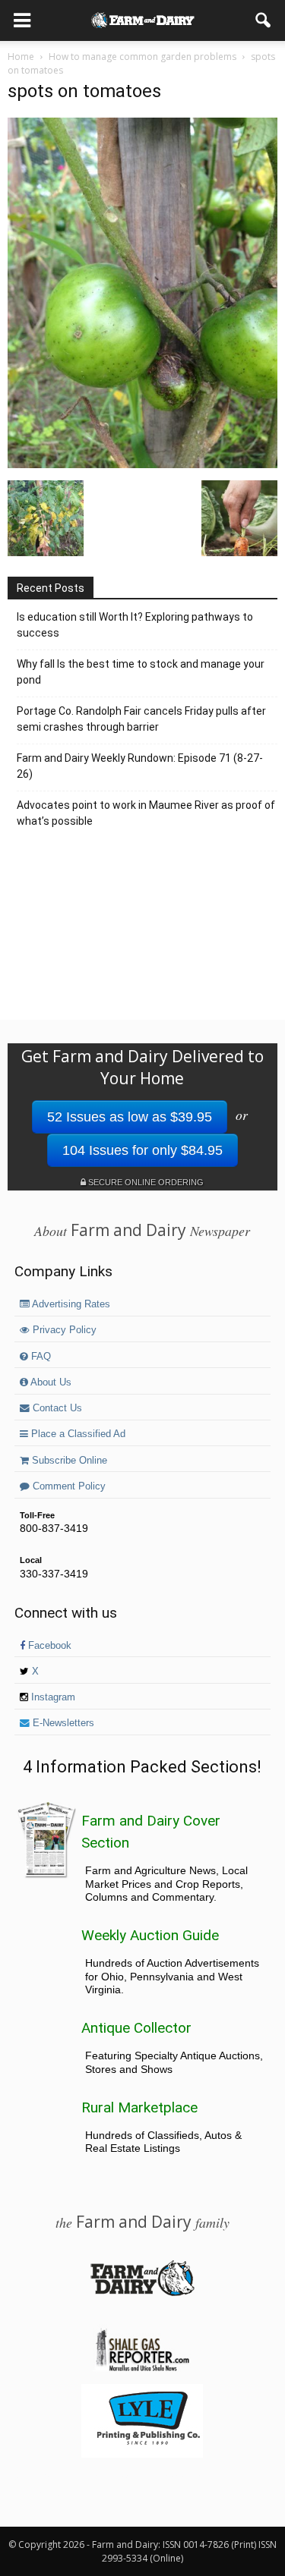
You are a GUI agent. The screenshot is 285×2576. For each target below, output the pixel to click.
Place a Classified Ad (77, 1434)
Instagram (52, 1697)
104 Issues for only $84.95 (142, 1150)
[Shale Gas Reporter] (142, 2369)
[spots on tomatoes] (142, 464)
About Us (50, 1382)
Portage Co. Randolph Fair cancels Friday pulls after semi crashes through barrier (141, 719)
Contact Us (56, 1408)
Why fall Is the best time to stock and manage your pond (141, 672)
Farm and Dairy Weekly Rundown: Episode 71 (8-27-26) (140, 766)
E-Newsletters (62, 1723)
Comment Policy (68, 1486)
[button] (264, 20)
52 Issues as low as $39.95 (130, 1117)
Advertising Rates (70, 1304)
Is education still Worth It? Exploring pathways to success (135, 625)
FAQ (40, 1357)
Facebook (48, 1646)
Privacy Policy (63, 1330)
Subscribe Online (68, 1461)
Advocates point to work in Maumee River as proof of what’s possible (146, 813)
